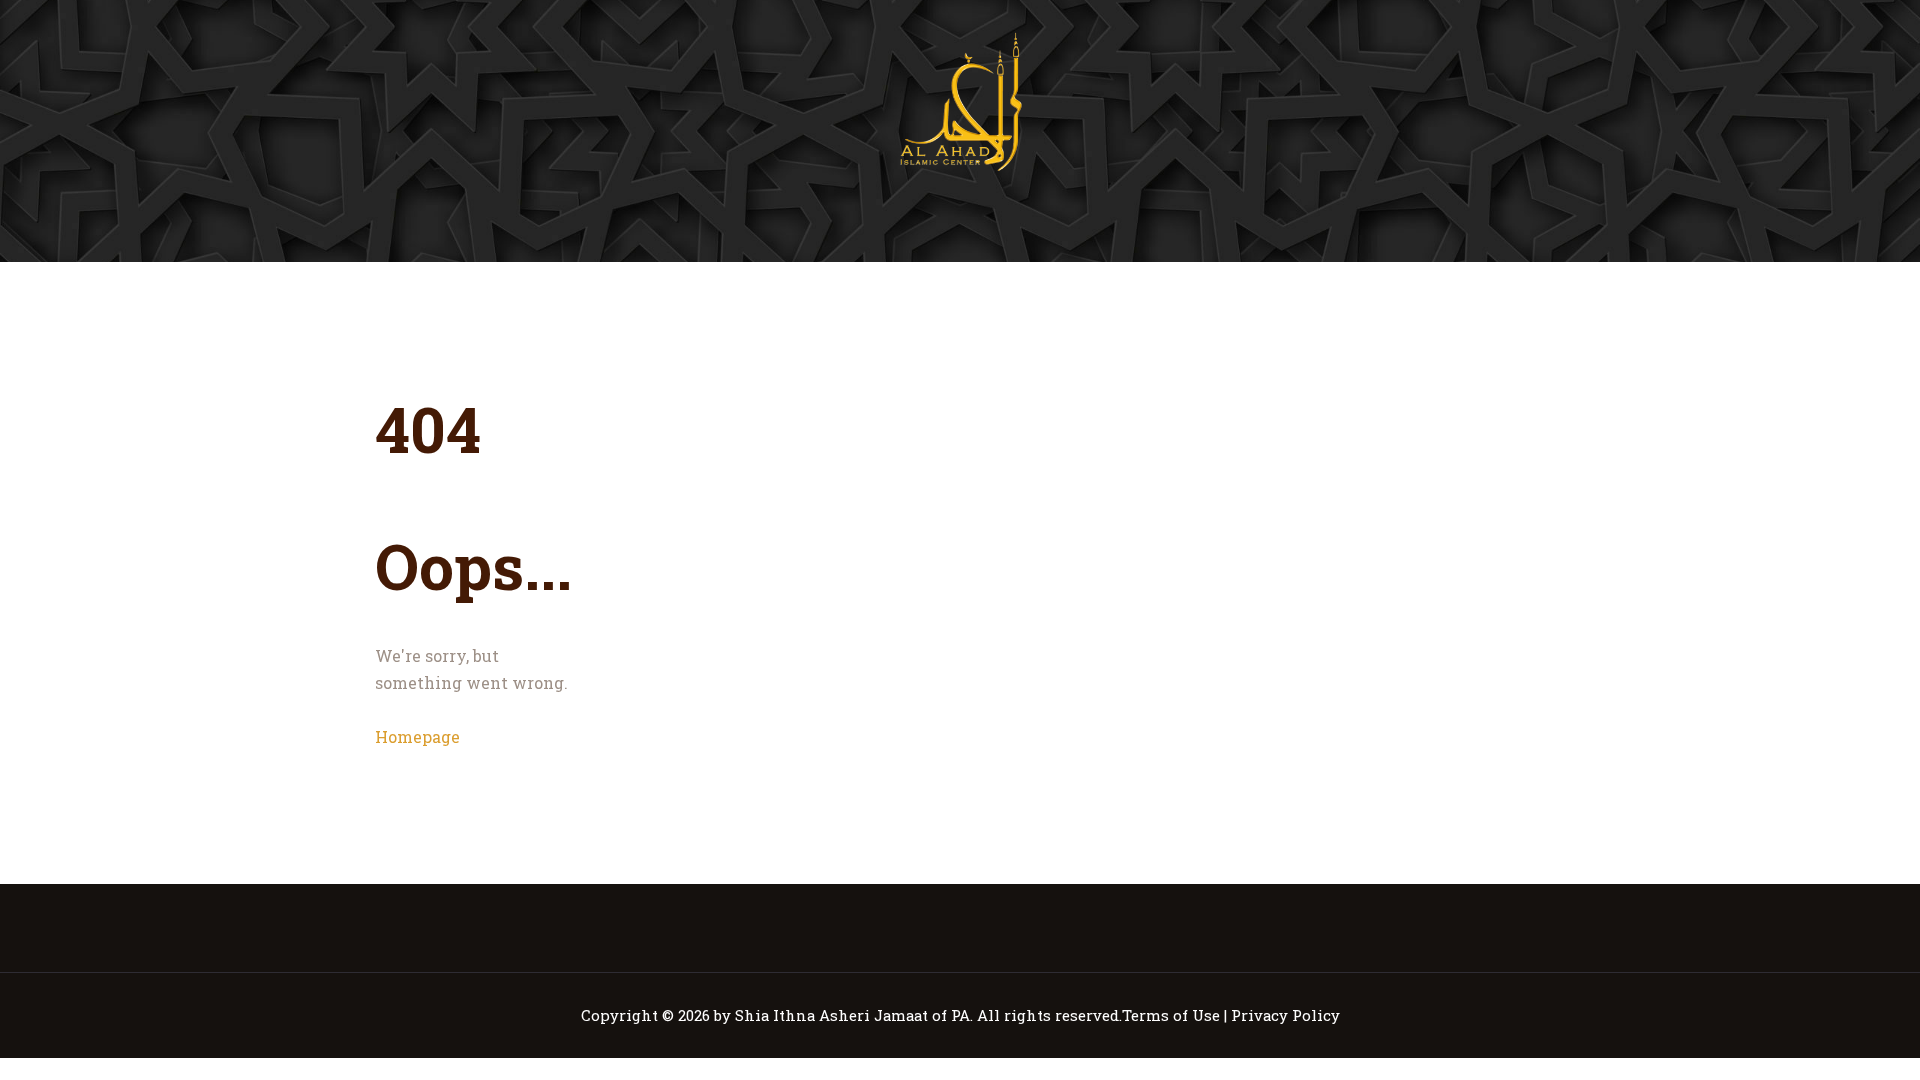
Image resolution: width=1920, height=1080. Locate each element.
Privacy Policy (1285, 1015)
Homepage (417, 736)
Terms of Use (1171, 1015)
